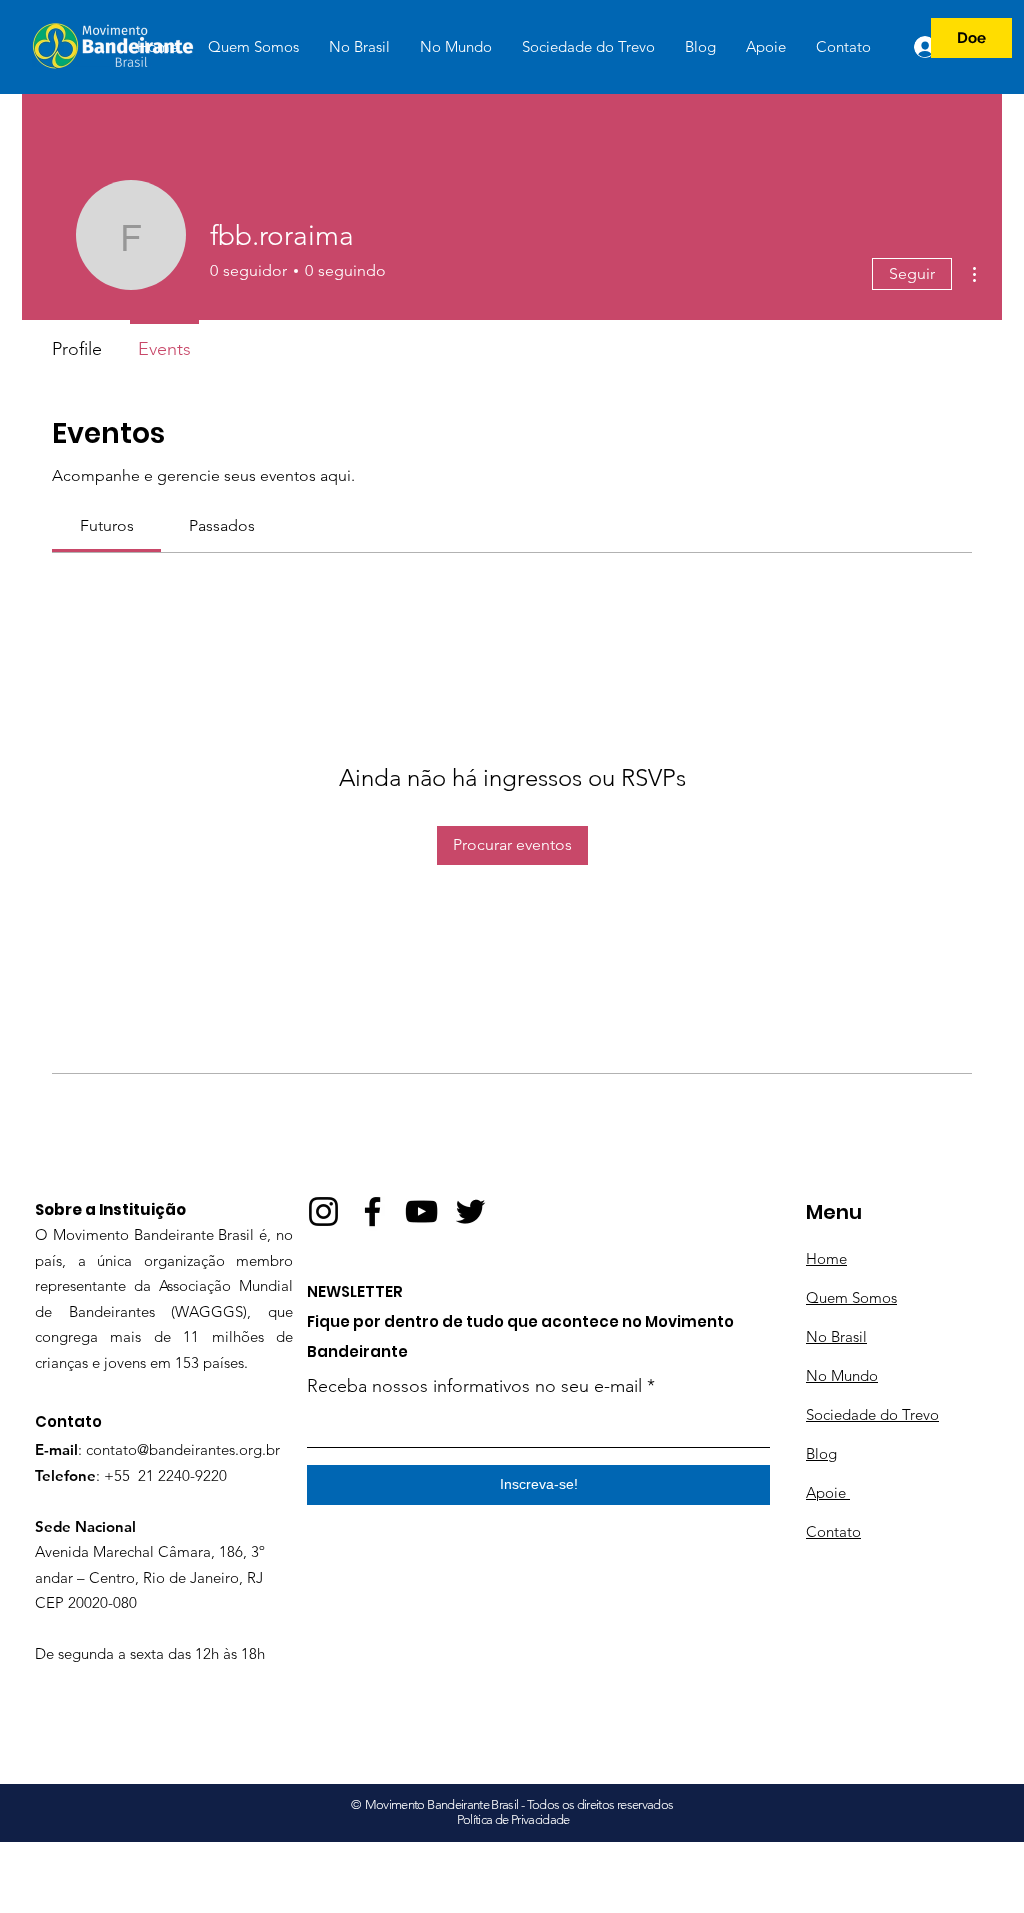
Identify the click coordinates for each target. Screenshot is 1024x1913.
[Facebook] (372, 1211)
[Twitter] (470, 1211)
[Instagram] (323, 1211)
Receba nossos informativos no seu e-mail (474, 1386)
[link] (107, 525)
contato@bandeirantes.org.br (183, 1449)
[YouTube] (421, 1211)
